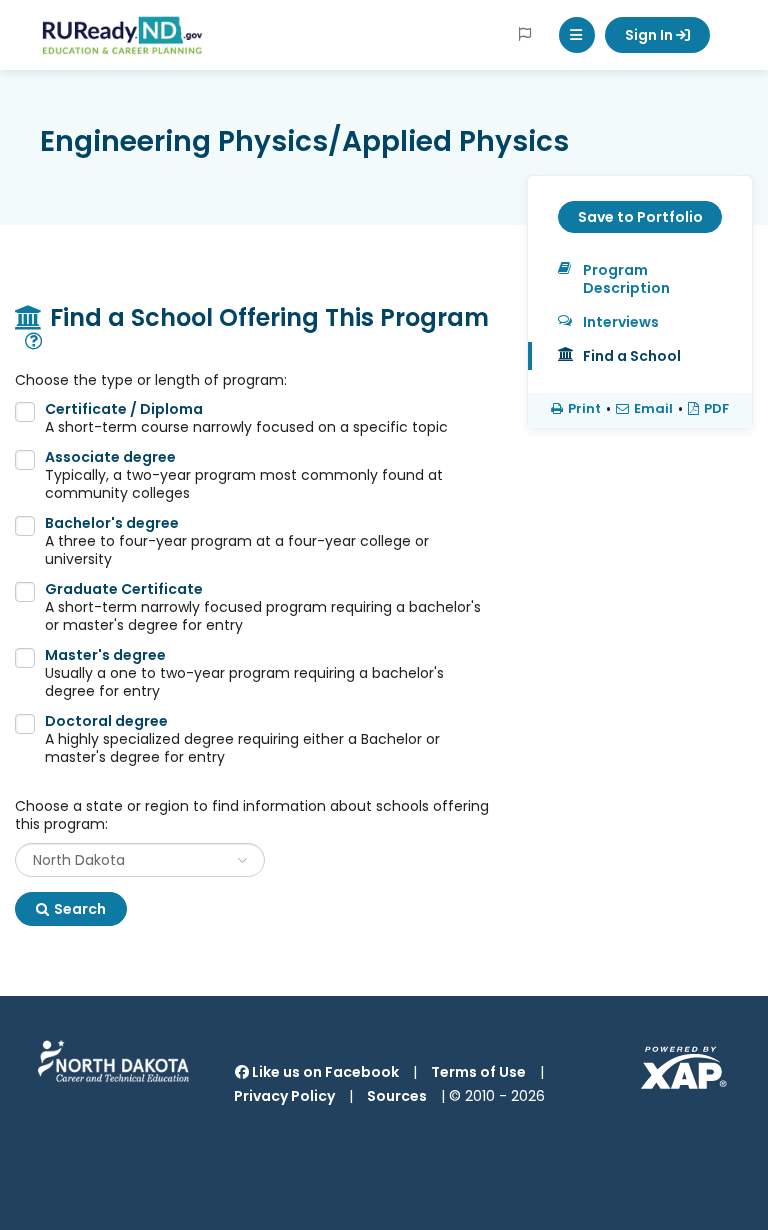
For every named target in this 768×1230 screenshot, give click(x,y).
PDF (716, 409)
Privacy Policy (284, 1096)
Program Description (626, 279)
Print (584, 409)
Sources (397, 1096)
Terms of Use (478, 1072)
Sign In (650, 35)
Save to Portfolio (640, 217)
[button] (577, 35)
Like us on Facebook (324, 1072)
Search (80, 909)
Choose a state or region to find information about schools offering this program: (252, 815)
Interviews (621, 322)
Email (653, 409)
